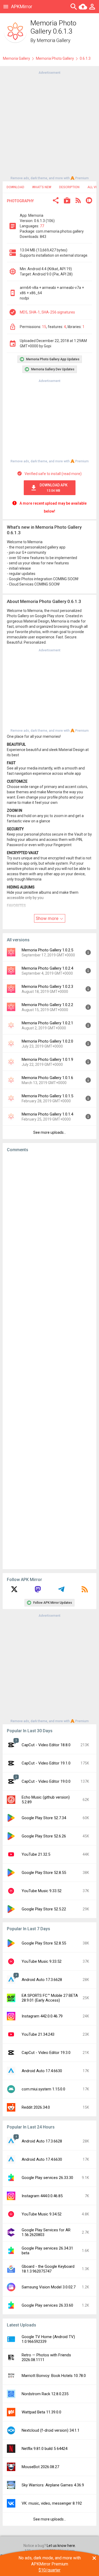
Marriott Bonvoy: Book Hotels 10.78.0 (54, 2376)
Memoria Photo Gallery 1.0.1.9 (47, 1059)
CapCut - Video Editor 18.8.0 (46, 1745)
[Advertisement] (49, 125)
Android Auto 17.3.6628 (42, 1980)
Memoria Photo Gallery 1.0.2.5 (47, 950)
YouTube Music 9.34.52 (42, 2214)
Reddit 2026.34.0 (36, 2107)
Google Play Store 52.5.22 (44, 1909)
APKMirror (22, 6)
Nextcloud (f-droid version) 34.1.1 (51, 2430)
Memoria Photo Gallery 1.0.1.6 (47, 1078)
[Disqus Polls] (49, 1223)
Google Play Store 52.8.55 (44, 1873)
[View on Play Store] (67, 201)
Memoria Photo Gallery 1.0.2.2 (47, 1005)
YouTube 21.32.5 (36, 1854)
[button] (56, 201)
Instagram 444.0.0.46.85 (42, 2196)
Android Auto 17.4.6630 (42, 2071)
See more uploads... (50, 1132)
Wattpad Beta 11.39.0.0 (41, 2412)
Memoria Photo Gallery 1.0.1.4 (47, 1114)
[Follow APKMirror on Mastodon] (38, 1591)
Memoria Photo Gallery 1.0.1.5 (47, 1096)
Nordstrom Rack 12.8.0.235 (45, 2394)
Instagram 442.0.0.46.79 (42, 2016)
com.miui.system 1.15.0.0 (43, 2089)
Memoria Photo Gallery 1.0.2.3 (47, 987)
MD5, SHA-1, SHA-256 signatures (47, 312)
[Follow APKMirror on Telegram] (61, 1591)
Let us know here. (61, 2546)
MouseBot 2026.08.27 (40, 2467)
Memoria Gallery (54, 40)
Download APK (54, 488)
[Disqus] (49, 1361)
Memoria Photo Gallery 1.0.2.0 (47, 1041)
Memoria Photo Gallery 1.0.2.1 (47, 1023)
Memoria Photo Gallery (55, 58)
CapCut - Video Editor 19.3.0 (46, 2053)
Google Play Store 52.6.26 (44, 1836)
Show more (48, 918)
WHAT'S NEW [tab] (42, 187)
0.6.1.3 (85, 58)
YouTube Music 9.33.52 (42, 1891)
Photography (20, 201)
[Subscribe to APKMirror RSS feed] (85, 1591)
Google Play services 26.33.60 (47, 2305)
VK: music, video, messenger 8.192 (52, 2503)
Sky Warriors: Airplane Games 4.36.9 (53, 2485)
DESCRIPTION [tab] (69, 187)
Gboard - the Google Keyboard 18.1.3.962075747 (48, 2269)
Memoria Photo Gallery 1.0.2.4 (47, 968)
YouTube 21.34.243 (38, 2034)
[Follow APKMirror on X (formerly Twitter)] (14, 1591)
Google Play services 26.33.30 (47, 2178)
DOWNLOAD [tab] (15, 187)
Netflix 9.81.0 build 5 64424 (44, 2449)
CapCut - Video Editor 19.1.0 (46, 1763)
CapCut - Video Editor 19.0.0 (46, 1781)
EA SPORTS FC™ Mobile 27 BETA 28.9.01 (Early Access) (50, 1998)
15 (44, 327)
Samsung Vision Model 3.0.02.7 (49, 2287)
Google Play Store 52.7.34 (44, 1818)
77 (42, 226)
